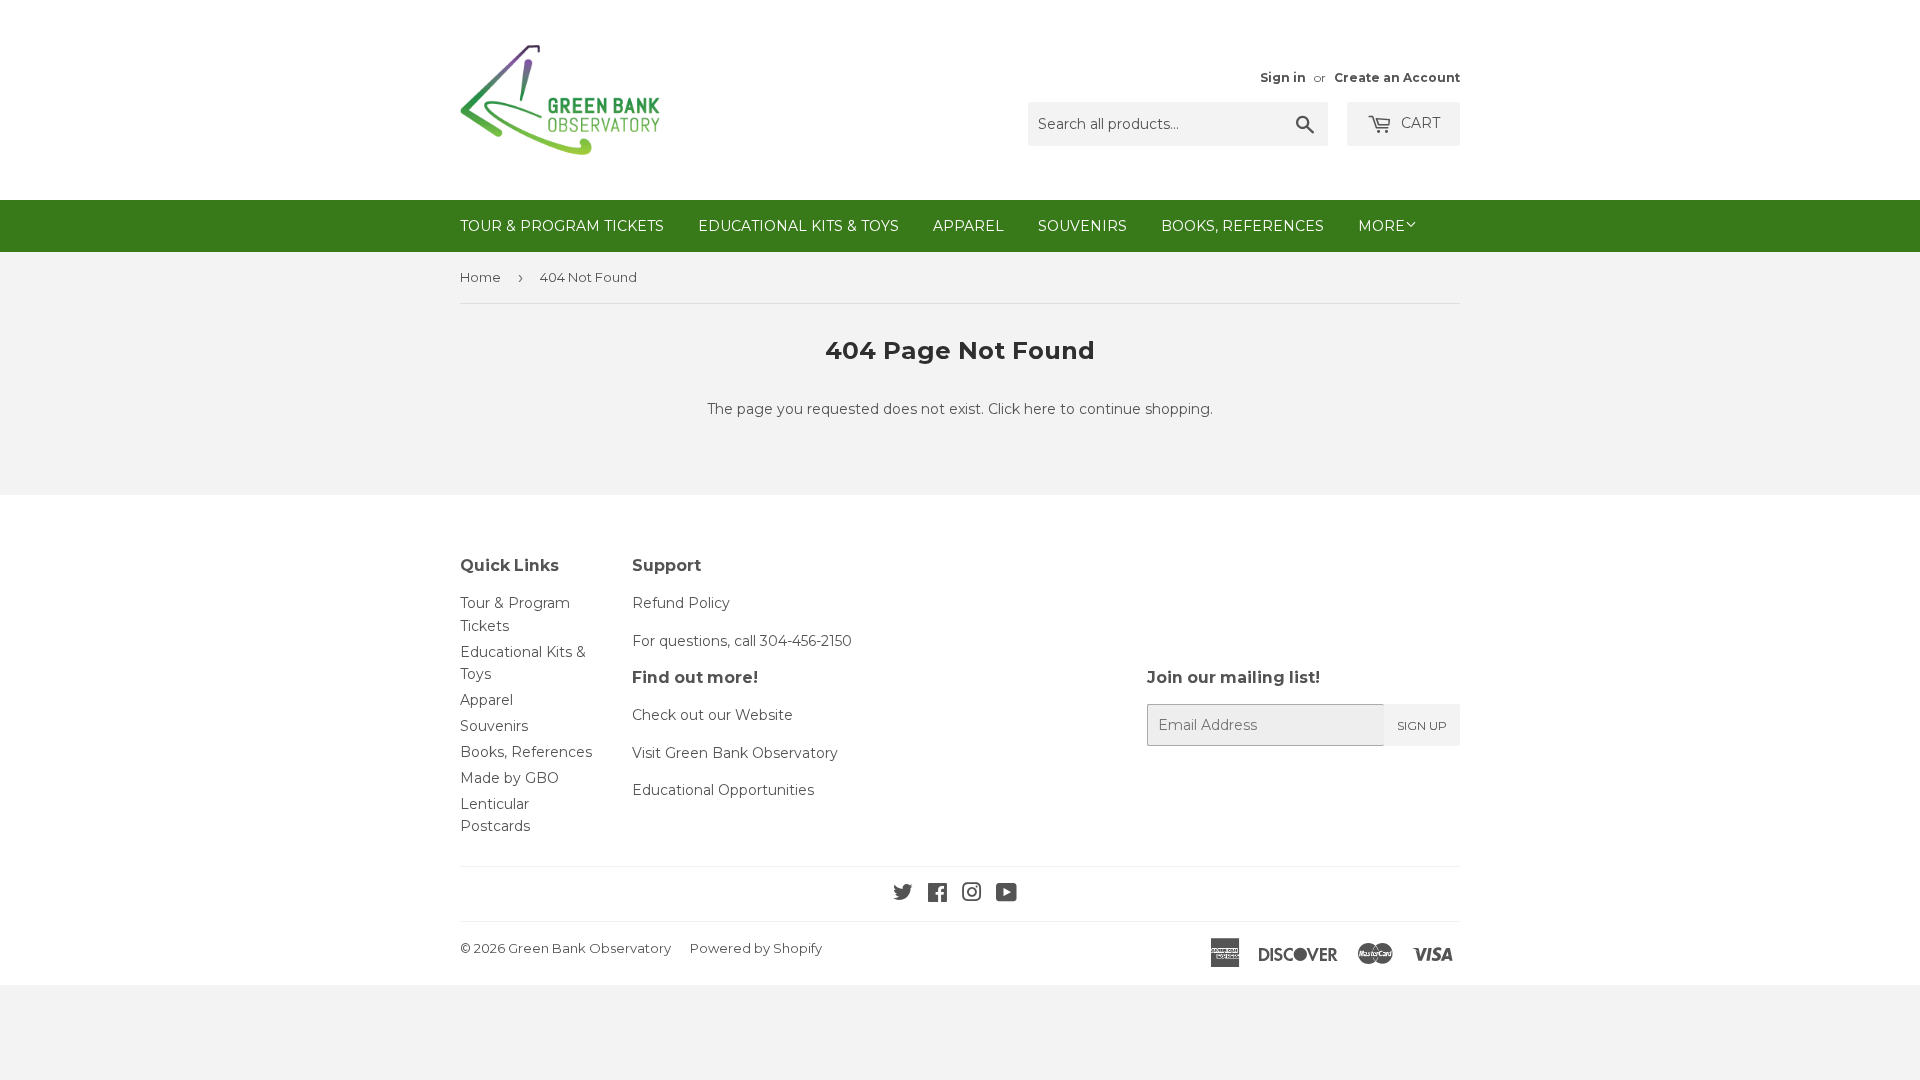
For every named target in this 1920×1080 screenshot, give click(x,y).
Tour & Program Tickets (562, 226)
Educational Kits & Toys (798, 226)
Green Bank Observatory (589, 948)
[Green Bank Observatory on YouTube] (1006, 895)
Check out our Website (712, 715)
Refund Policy (681, 603)
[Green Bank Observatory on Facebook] (937, 895)
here (1040, 409)
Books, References (1242, 226)
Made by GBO (509, 778)
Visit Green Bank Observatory (735, 753)
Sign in (1283, 77)
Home (480, 277)
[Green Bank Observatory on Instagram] (972, 895)
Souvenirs (1082, 226)
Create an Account (1397, 77)
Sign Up (1422, 725)
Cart (1418, 123)
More (1381, 226)
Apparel (968, 226)
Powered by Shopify (756, 948)
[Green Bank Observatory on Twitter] (903, 895)
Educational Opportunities (723, 790)
